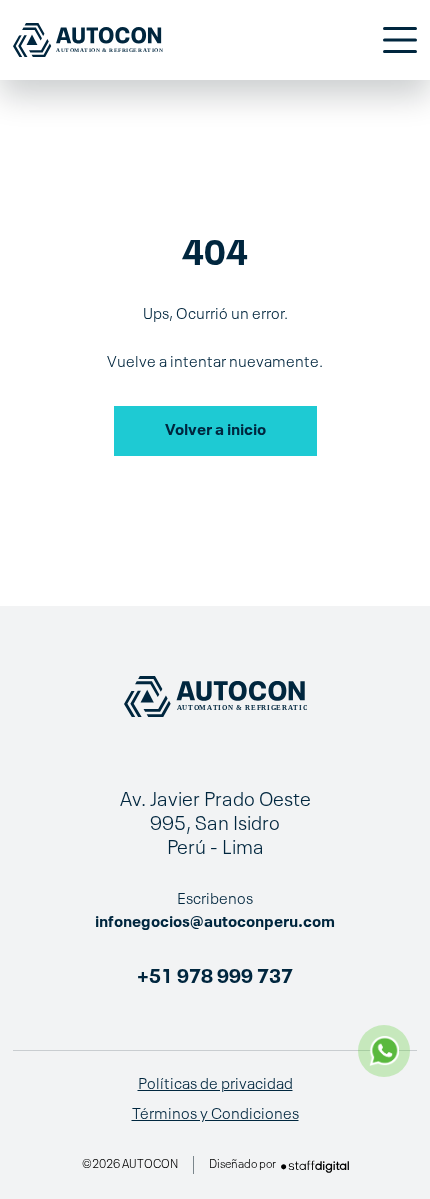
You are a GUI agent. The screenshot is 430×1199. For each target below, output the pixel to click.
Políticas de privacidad (215, 1085)
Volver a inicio (215, 431)
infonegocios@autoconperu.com (215, 923)
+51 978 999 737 (215, 978)
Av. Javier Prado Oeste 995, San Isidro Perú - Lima (215, 825)
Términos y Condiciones (215, 1115)
